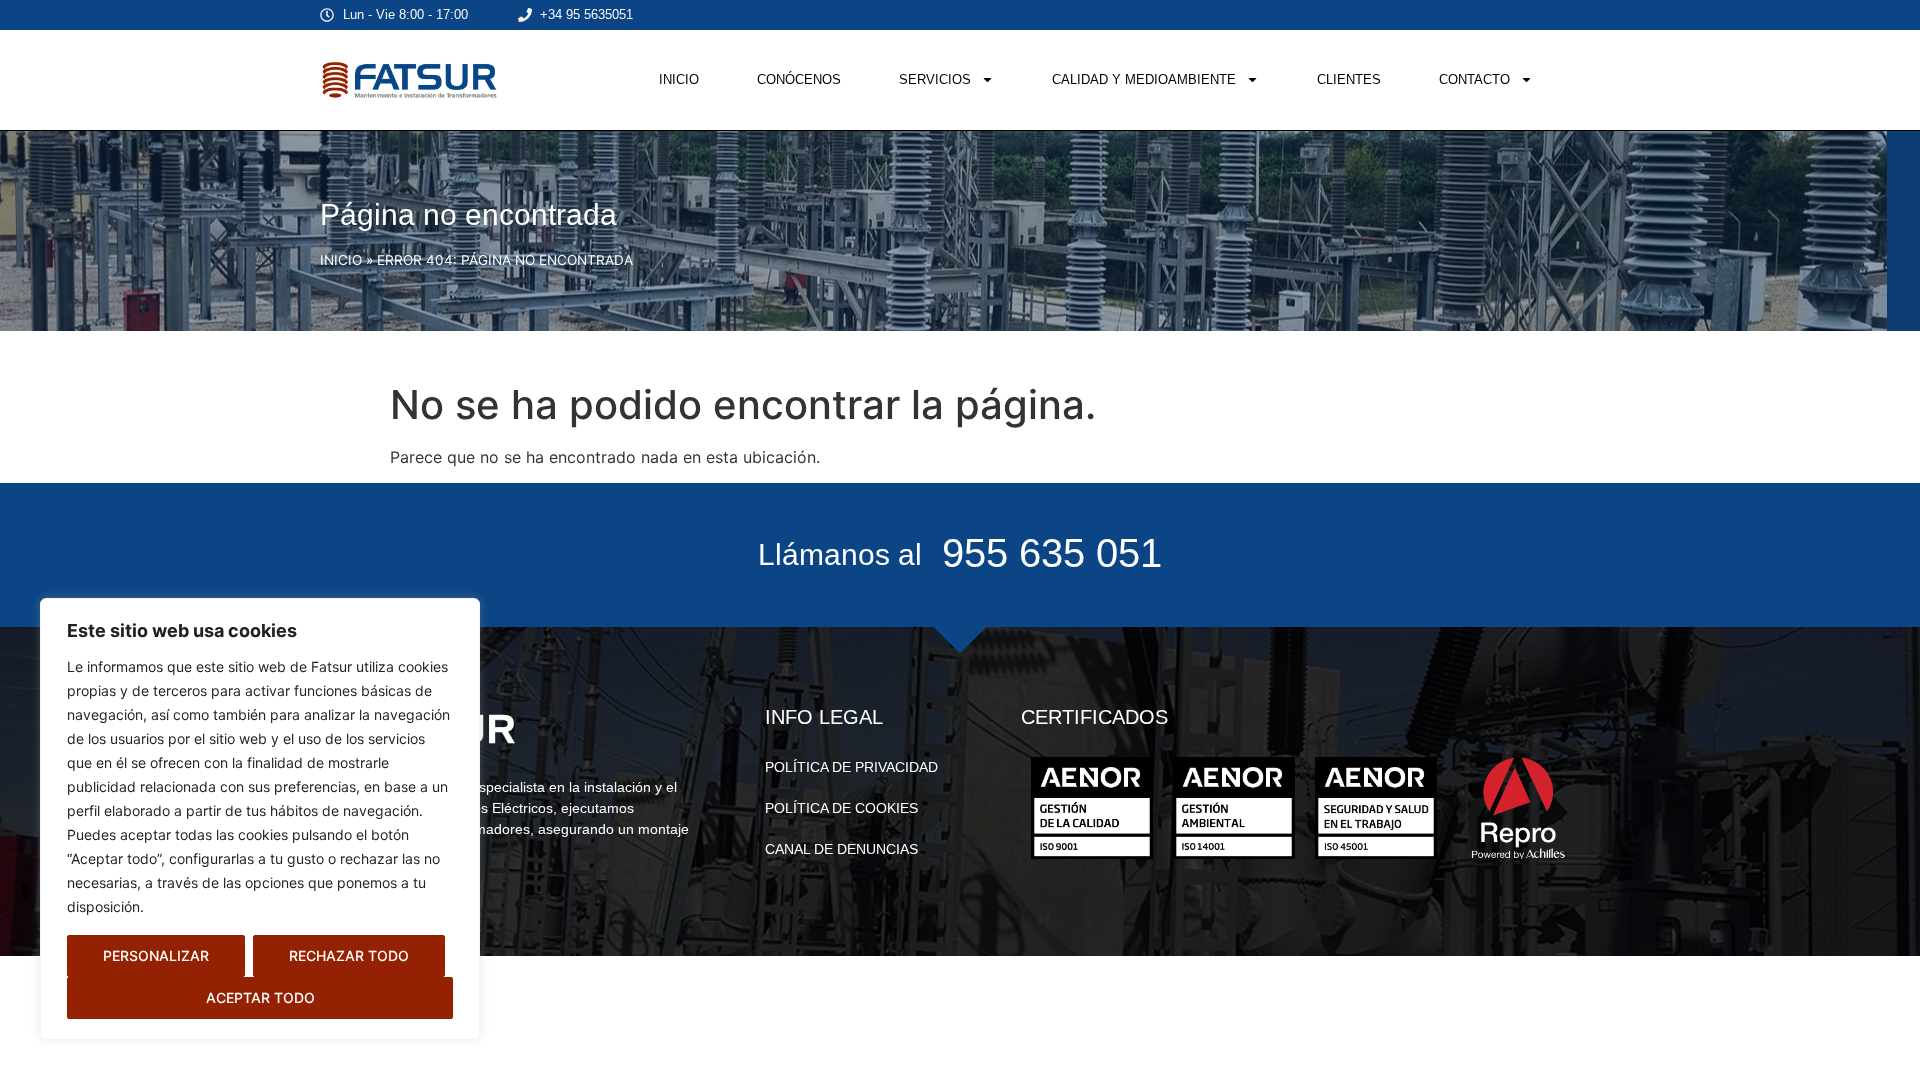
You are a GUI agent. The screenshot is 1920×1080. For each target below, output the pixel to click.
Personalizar (156, 955)
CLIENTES (1349, 79)
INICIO (679, 79)
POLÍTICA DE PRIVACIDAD (851, 767)
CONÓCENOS (799, 79)
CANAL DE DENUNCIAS (841, 849)
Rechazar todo (349, 955)
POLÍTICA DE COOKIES (841, 808)
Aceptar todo (260, 997)
